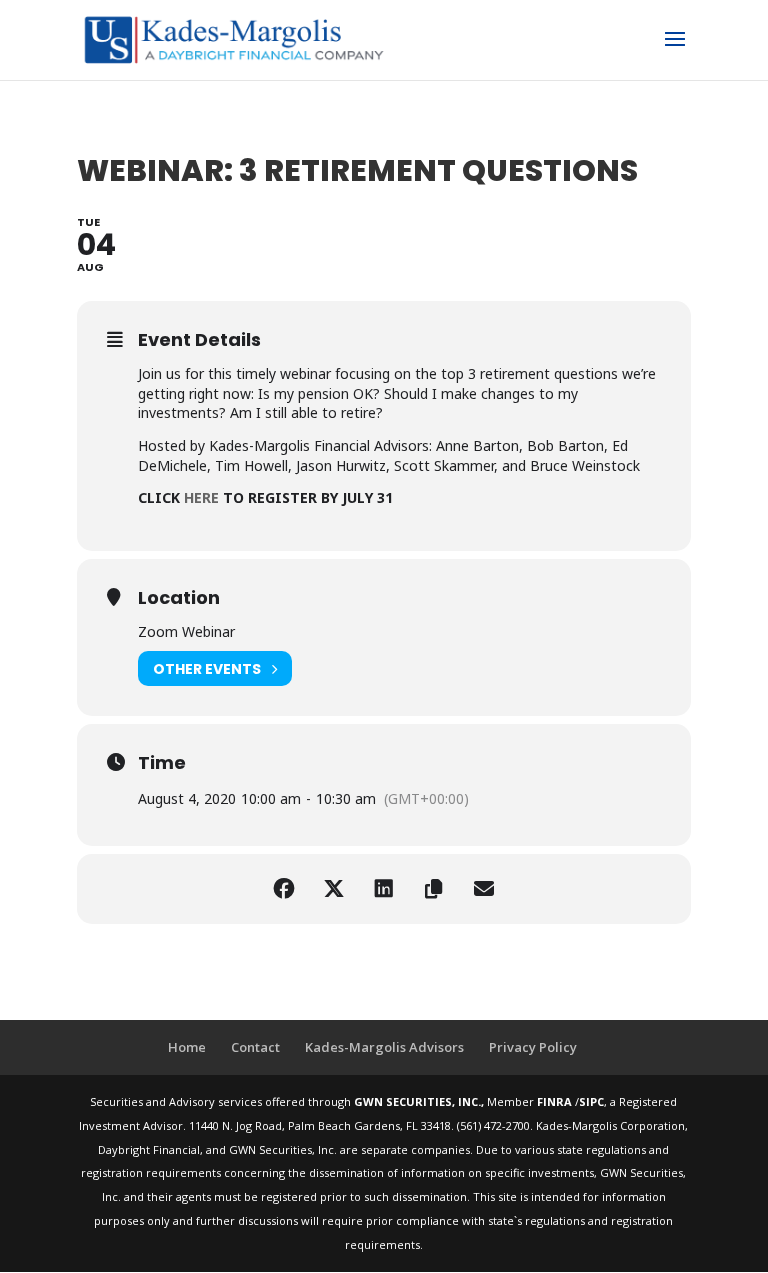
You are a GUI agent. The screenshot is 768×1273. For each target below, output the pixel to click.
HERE (201, 497)
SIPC (591, 1101)
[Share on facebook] (284, 889)
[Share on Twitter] (334, 889)
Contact (255, 1047)
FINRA (556, 1101)
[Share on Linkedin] (384, 889)
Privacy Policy (533, 1047)
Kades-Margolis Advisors (384, 1047)
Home (187, 1047)
